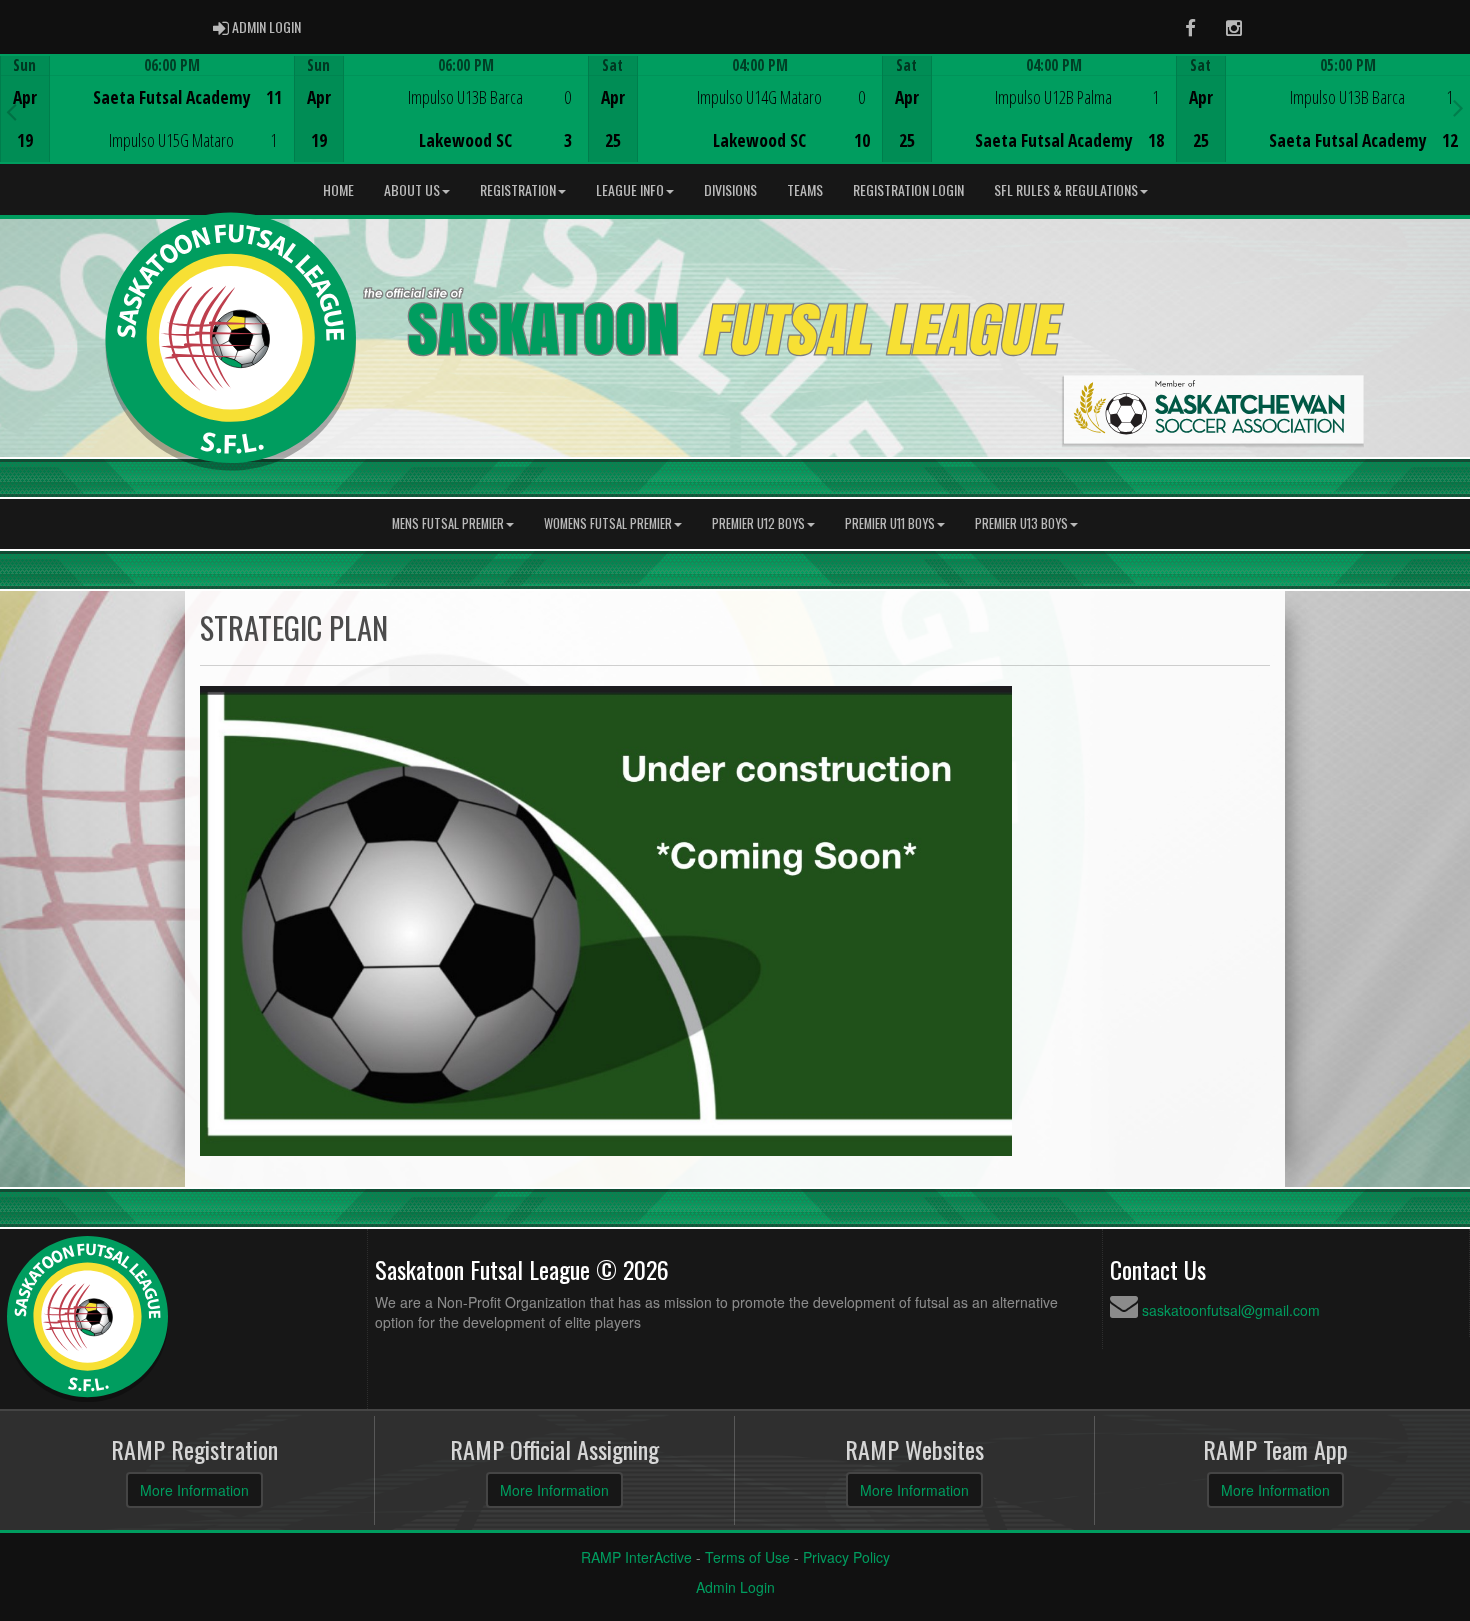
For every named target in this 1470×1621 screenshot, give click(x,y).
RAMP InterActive (636, 1557)
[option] (147, 109)
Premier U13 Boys (1021, 523)
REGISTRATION (518, 189)
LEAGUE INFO (630, 189)
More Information (194, 1490)
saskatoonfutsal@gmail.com (1231, 1310)
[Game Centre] (147, 124)
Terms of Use (747, 1557)
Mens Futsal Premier (448, 523)
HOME (338, 189)
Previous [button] (11, 111)
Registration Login (908, 189)
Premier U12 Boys (758, 523)
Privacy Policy (846, 1557)
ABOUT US (412, 189)
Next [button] (1458, 107)
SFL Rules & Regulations (1066, 189)
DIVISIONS (730, 189)
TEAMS (805, 189)
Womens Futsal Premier (608, 523)
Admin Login (735, 1587)
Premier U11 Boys (890, 523)
